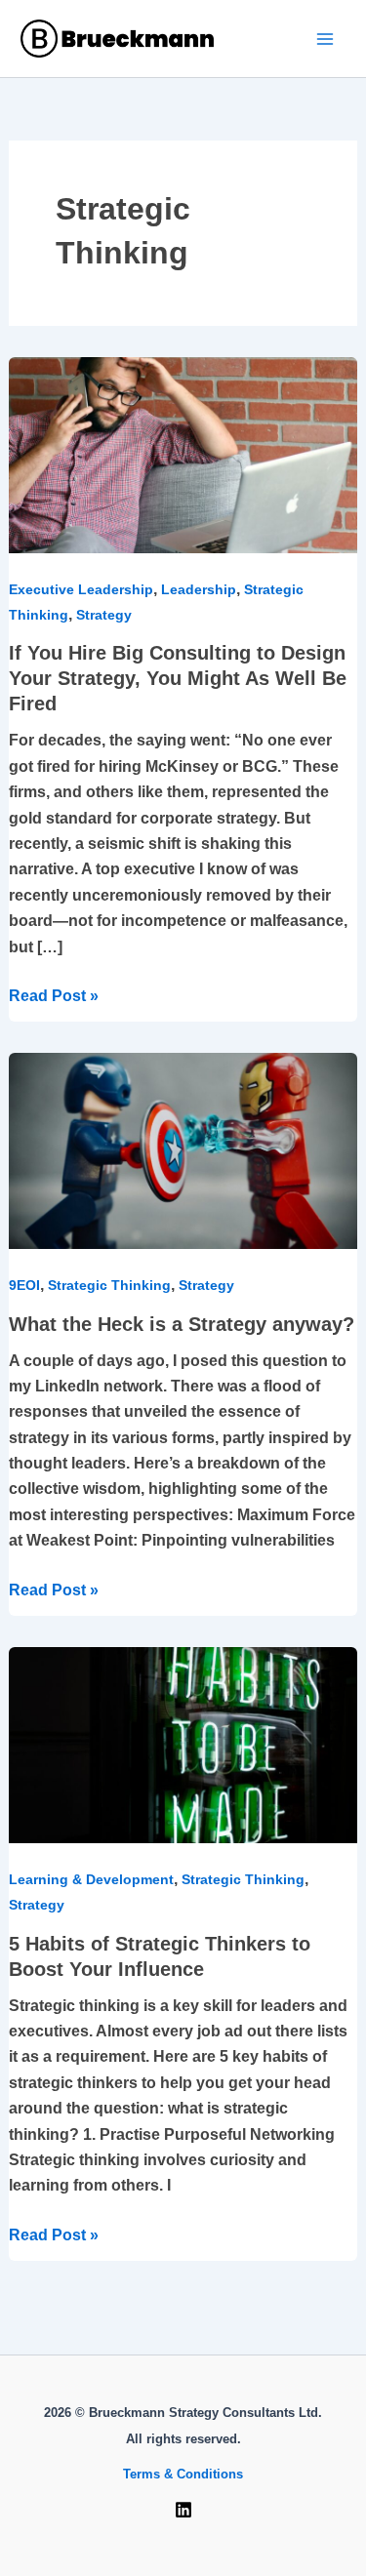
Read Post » (54, 994)
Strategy (104, 615)
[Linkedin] (183, 2510)
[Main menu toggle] (325, 39)
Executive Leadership (81, 589)
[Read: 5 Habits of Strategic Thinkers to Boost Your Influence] (183, 1744)
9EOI (24, 1285)
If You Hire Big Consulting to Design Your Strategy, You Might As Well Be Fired (178, 678)
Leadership (199, 589)
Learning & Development (91, 1879)
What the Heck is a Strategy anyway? (182, 1324)
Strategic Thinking (109, 1285)
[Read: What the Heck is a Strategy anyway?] (183, 1150)
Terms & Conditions (183, 2474)
